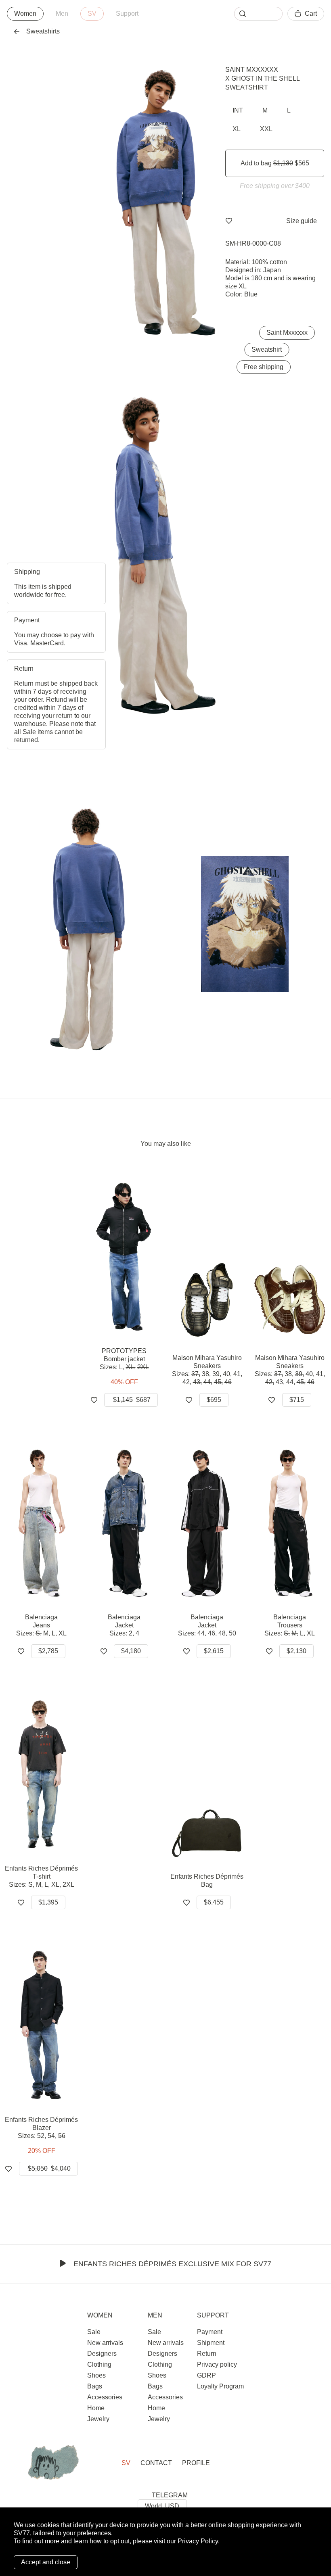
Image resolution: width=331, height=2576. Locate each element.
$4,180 (131, 1651)
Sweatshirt (267, 349)
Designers (102, 2354)
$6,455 (214, 1902)
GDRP (206, 2375)
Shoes (96, 2375)
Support (127, 14)
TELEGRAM (170, 2495)
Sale (94, 2332)
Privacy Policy (198, 2541)
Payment (210, 2332)
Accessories (105, 2397)
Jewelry (98, 2419)
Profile (196, 2463)
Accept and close (46, 2562)
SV (92, 14)
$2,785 (48, 1651)
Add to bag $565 (275, 163)
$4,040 (49, 2168)
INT (238, 110)
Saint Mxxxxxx (252, 70)
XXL (266, 129)
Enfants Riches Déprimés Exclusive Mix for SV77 (172, 2264)
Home (96, 2408)
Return (207, 2354)
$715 (297, 1400)
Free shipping (264, 367)
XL (237, 129)
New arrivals (105, 2343)
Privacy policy (217, 2364)
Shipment (211, 2343)
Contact (156, 2463)
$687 (132, 1400)
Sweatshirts (43, 31)
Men (62, 14)
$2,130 (296, 1651)
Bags (95, 2386)
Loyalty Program (220, 2386)
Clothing (99, 2364)
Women (25, 14)
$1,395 (48, 1902)
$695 (214, 1400)
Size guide (302, 221)
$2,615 (214, 1651)
